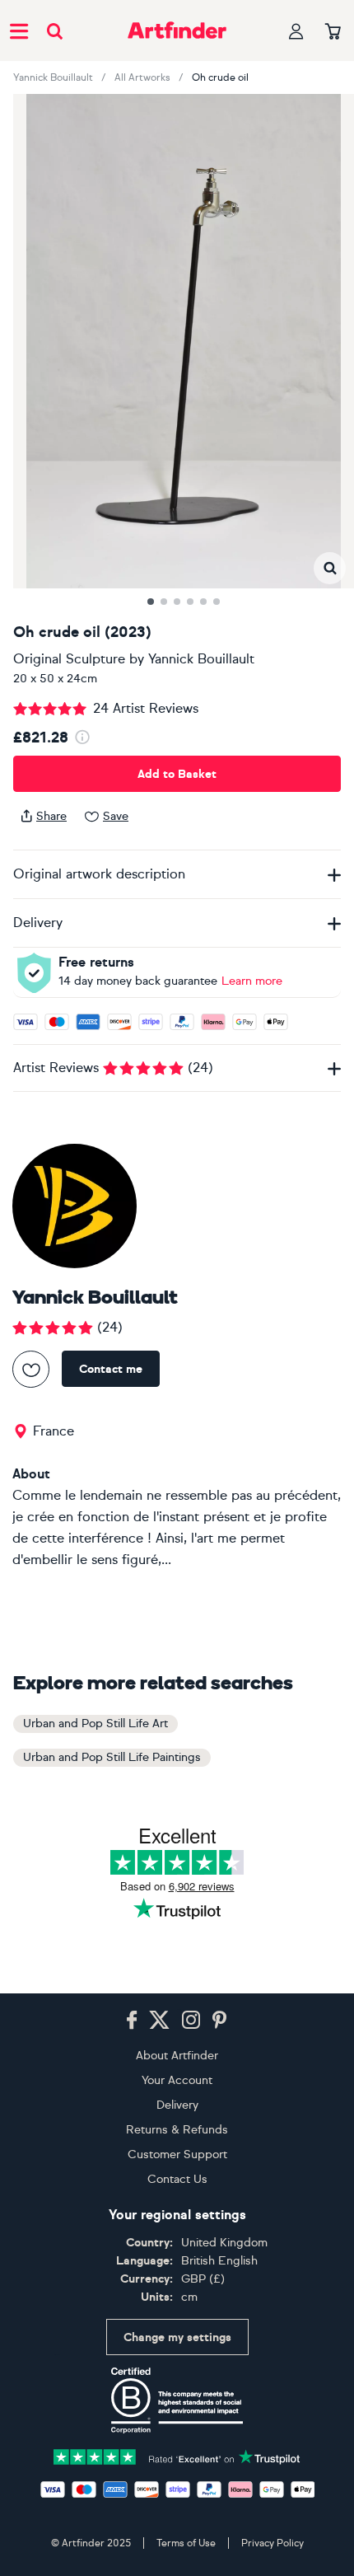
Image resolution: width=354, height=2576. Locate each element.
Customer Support (177, 2154)
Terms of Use (186, 2543)
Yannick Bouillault (53, 77)
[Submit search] (55, 31)
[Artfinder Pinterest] (220, 2021)
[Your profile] (296, 31)
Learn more (252, 981)
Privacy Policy (272, 2543)
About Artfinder (177, 2056)
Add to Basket (177, 774)
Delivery (177, 2105)
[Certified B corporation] (177, 2400)
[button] (330, 568)
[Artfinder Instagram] (191, 2021)
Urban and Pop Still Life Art (95, 1724)
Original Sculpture (69, 659)
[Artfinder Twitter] (159, 2021)
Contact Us (177, 2179)
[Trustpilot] (177, 2455)
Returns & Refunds (177, 2130)
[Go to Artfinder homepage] (177, 30)
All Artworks (142, 77)
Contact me (111, 1369)
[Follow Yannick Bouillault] (31, 1369)
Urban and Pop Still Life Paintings (112, 1757)
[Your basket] (333, 32)
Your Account (177, 2080)
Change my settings (177, 2337)
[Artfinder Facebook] (132, 2021)
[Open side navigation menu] (19, 30)
